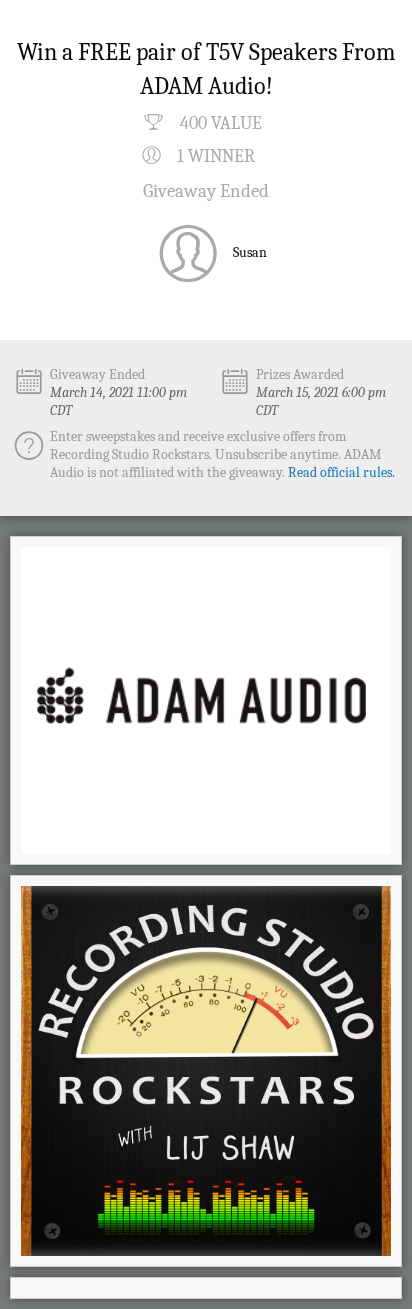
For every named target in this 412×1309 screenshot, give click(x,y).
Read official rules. (341, 472)
